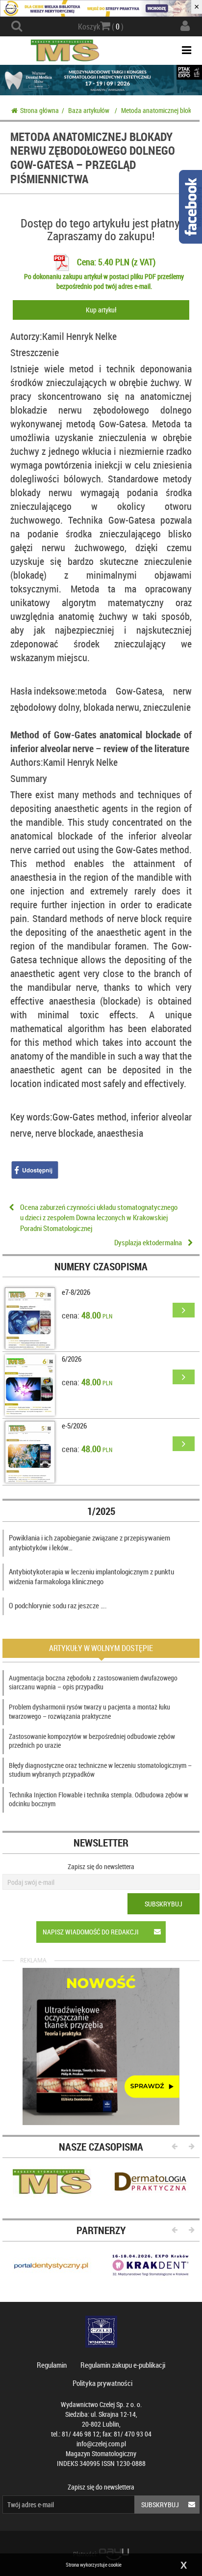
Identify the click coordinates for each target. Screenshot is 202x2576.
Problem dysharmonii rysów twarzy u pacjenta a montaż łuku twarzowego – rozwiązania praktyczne (89, 1711)
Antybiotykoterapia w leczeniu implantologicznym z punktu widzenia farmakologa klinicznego (91, 1576)
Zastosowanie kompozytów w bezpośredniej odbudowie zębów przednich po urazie (92, 1741)
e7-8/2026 (76, 1292)
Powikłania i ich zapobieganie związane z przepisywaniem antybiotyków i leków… (89, 1542)
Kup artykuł (101, 310)
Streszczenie (35, 352)
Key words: (31, 1117)
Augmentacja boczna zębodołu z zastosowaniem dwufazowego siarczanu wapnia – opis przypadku (93, 1682)
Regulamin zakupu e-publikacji (123, 2365)
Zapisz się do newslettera (101, 1866)
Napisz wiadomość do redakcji (91, 1932)
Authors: (27, 762)
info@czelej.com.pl (101, 2444)
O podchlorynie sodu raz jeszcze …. (58, 1605)
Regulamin (52, 2365)
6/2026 (72, 1359)
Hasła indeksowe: (44, 691)
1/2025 (101, 1511)
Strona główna (39, 110)
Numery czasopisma (101, 1266)
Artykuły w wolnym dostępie (101, 1648)
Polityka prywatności (102, 2383)
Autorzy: (26, 336)
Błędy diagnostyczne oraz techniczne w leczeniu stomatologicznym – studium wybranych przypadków (100, 1770)
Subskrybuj (164, 1904)
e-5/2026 (74, 1426)
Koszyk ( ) (101, 27)
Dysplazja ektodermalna (148, 1242)
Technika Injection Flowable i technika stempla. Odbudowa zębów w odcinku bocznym (99, 1799)
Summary (29, 778)
